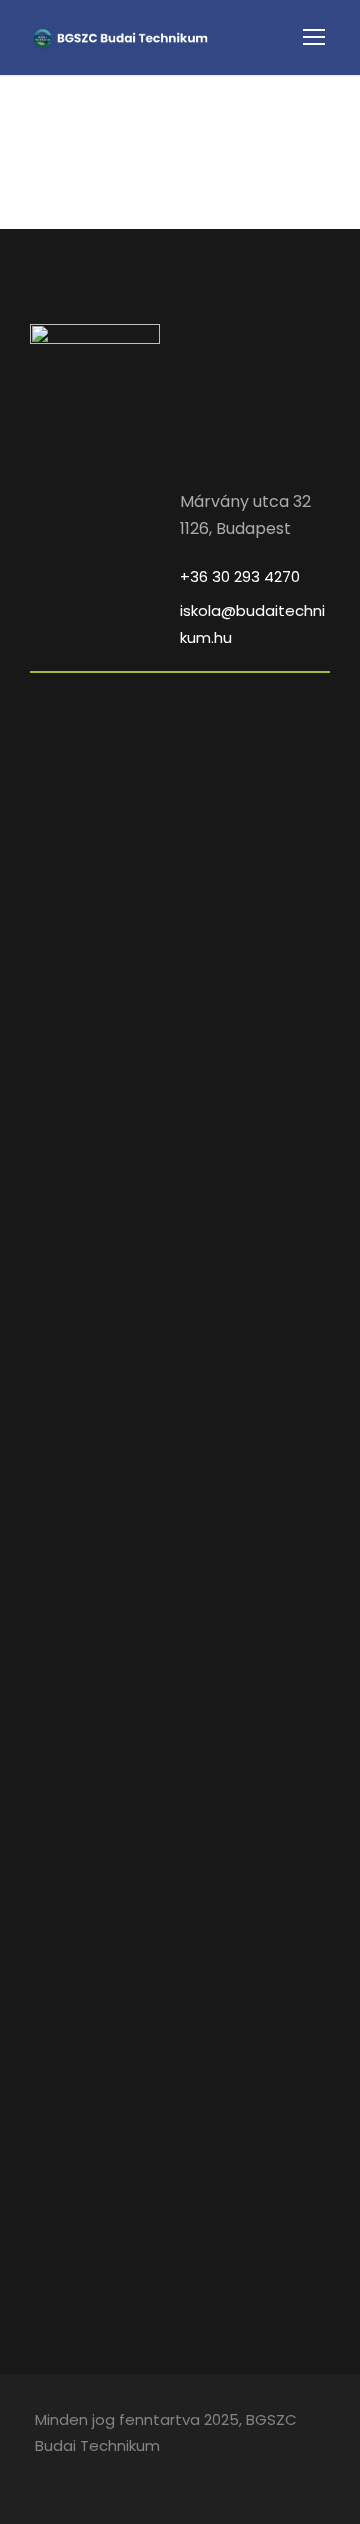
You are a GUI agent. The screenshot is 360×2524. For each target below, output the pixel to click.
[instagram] (77, 2474)
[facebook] (42, 2474)
